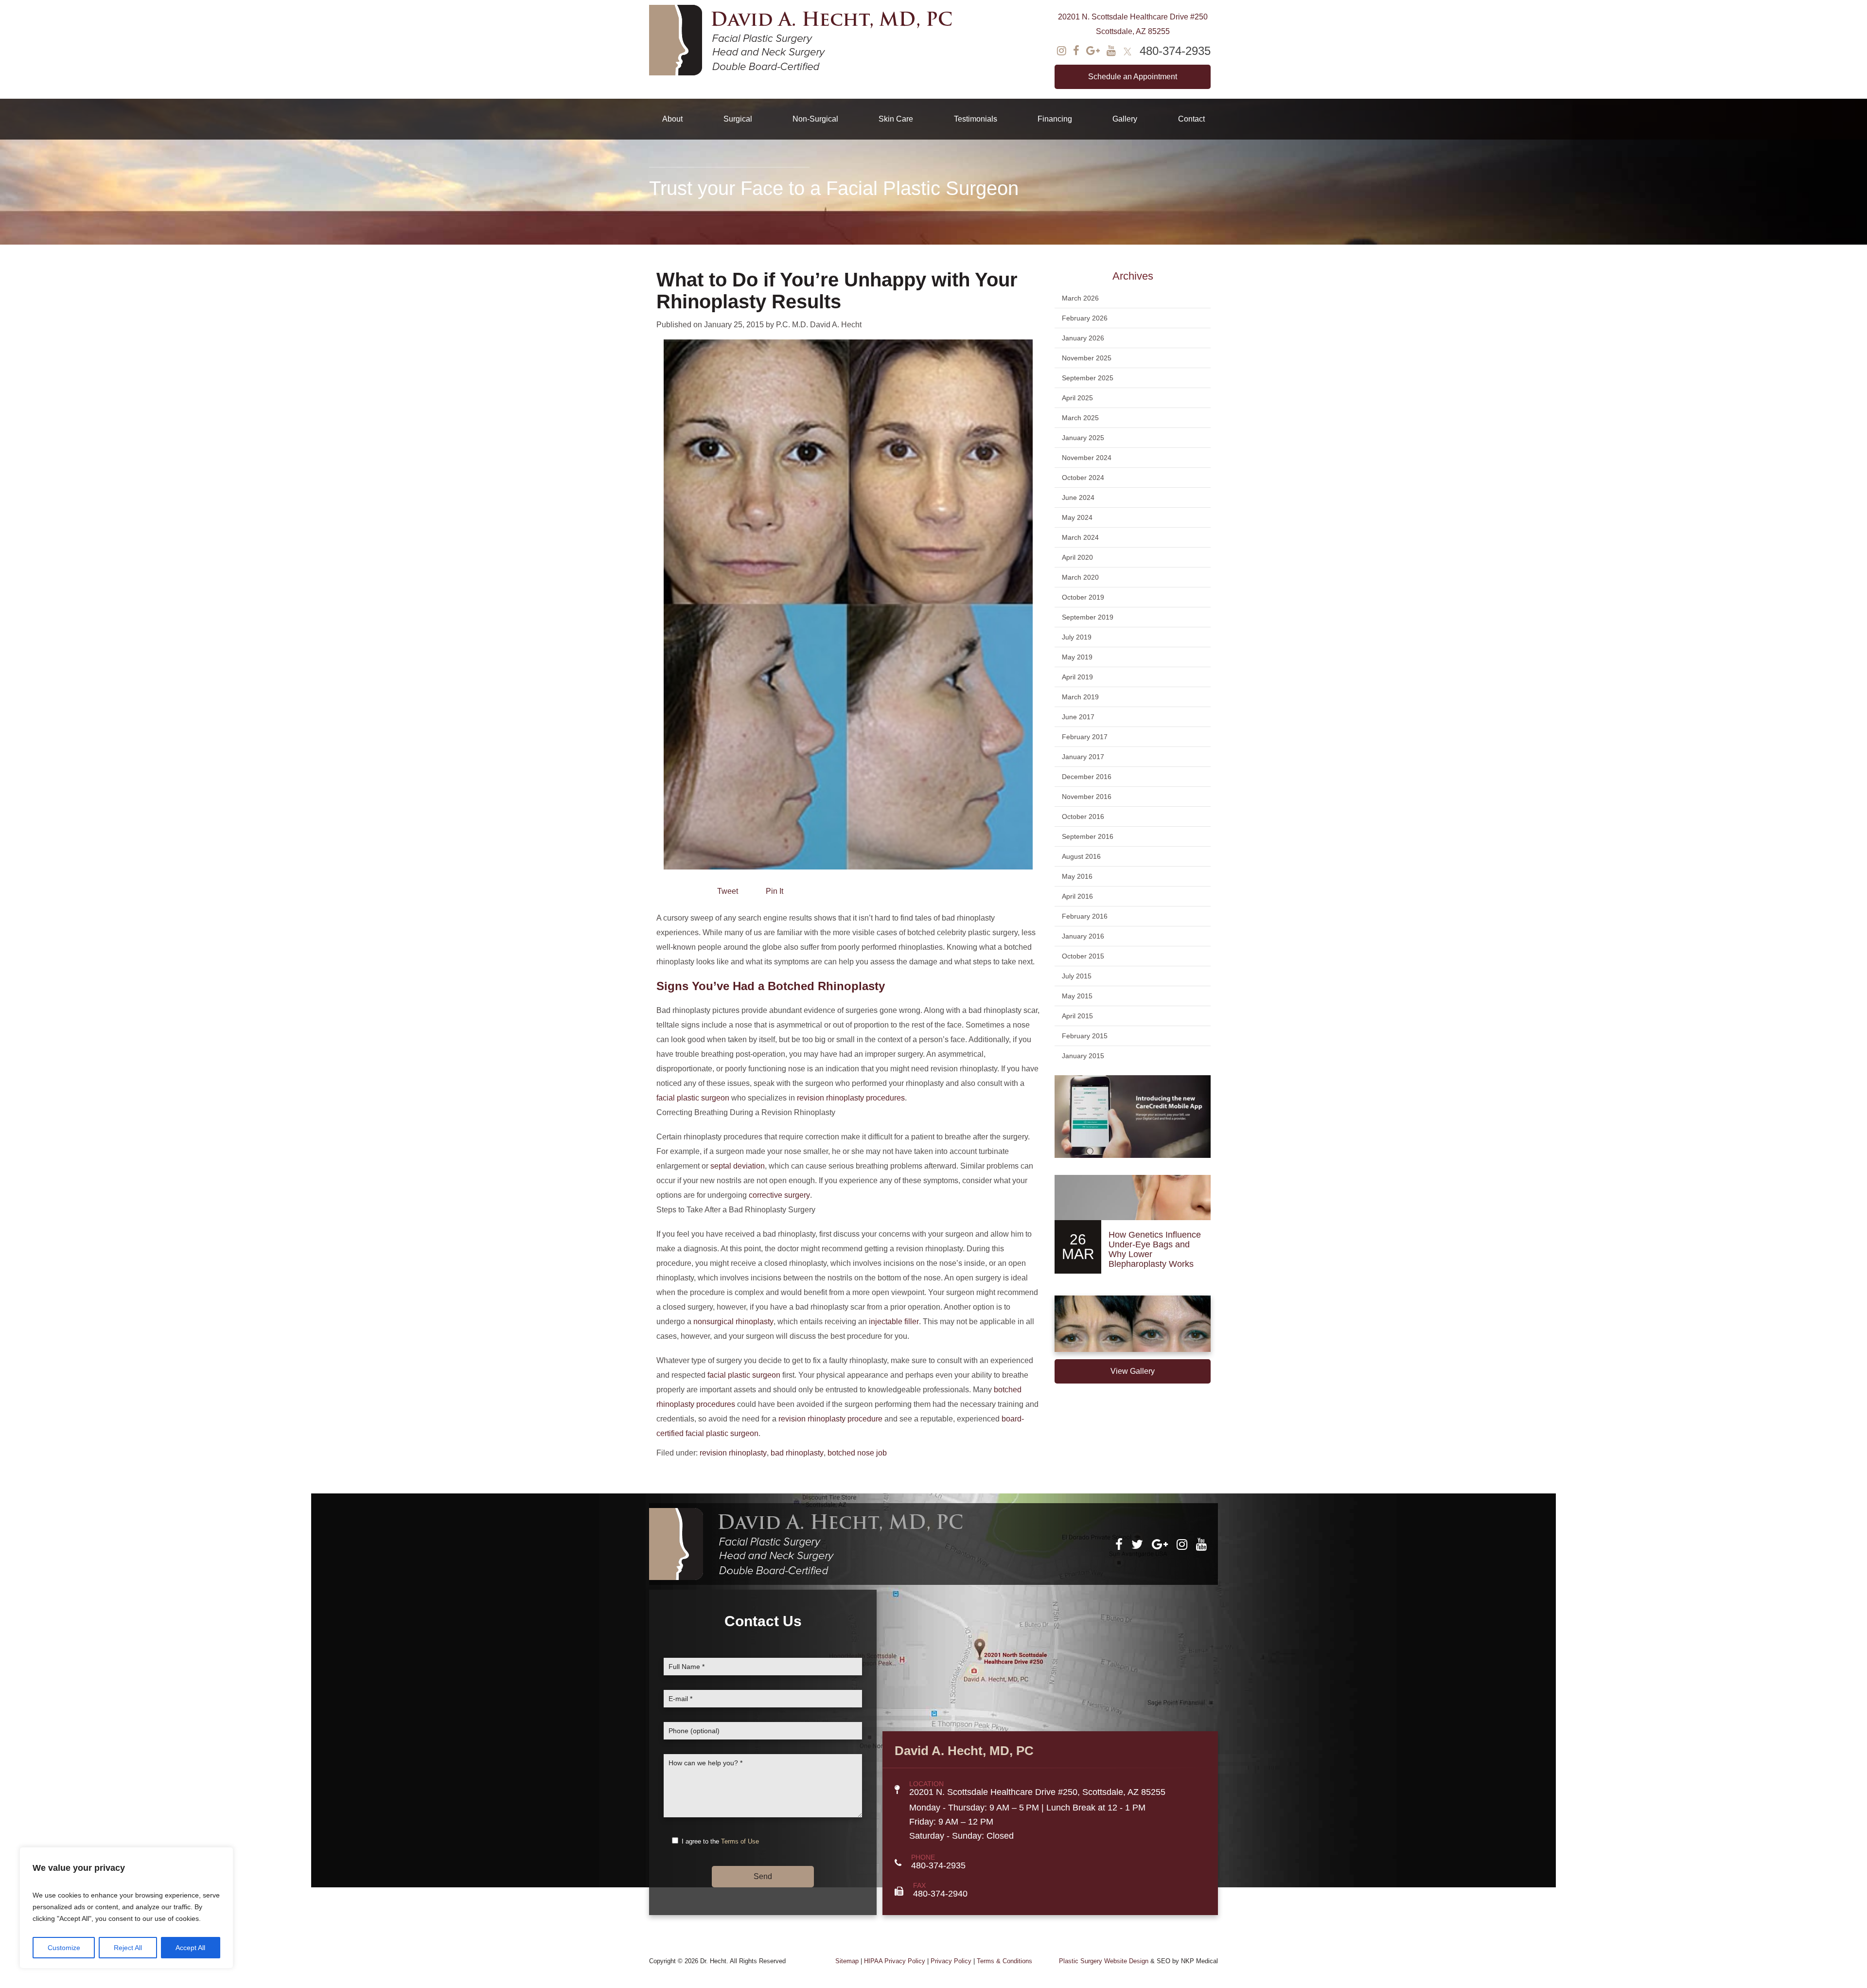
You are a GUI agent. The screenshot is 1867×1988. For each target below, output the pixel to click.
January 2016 (1083, 936)
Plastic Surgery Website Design (1104, 1961)
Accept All (190, 1948)
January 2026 (1083, 338)
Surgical (738, 119)
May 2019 (1077, 657)
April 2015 (1077, 1016)
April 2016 (1077, 896)
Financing (1055, 119)
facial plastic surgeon (693, 1098)
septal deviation (738, 1166)
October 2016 (1083, 816)
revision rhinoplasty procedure (830, 1419)
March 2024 (1080, 537)
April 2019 (1077, 677)
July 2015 (1077, 976)
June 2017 (1078, 717)
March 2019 (1080, 697)
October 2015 (1083, 956)
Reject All (128, 1948)
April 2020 (1077, 557)
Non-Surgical (815, 119)
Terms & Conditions (1004, 1961)
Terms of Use (740, 1841)
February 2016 (1085, 916)
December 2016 (1087, 777)
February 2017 (1085, 737)
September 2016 (1088, 836)
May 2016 (1077, 876)
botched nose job (857, 1453)
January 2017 (1083, 757)
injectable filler (894, 1322)
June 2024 (1078, 497)
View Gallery (1133, 1371)
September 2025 (1088, 378)
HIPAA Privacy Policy (895, 1961)
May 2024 (1077, 517)
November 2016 (1087, 797)
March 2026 (1080, 298)
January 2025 (1083, 438)
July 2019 (1077, 637)
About (672, 119)
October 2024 (1083, 478)
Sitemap (847, 1961)
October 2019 (1083, 597)
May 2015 (1077, 996)
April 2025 (1077, 398)
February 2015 (1085, 1036)
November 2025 (1087, 358)
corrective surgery (779, 1195)
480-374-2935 (1175, 51)
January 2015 (1083, 1056)
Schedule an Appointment (1133, 77)
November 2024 (1087, 458)
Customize (64, 1948)
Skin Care (896, 119)
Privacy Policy (951, 1961)
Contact (1191, 119)
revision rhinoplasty (733, 1453)
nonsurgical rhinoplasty (733, 1322)
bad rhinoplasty (797, 1453)
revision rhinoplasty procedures (851, 1098)
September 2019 (1088, 617)
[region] (126, 1908)
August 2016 (1081, 856)
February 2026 (1085, 318)
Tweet (728, 891)
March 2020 (1080, 577)
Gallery (1125, 119)
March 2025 (1080, 418)
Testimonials (976, 119)
